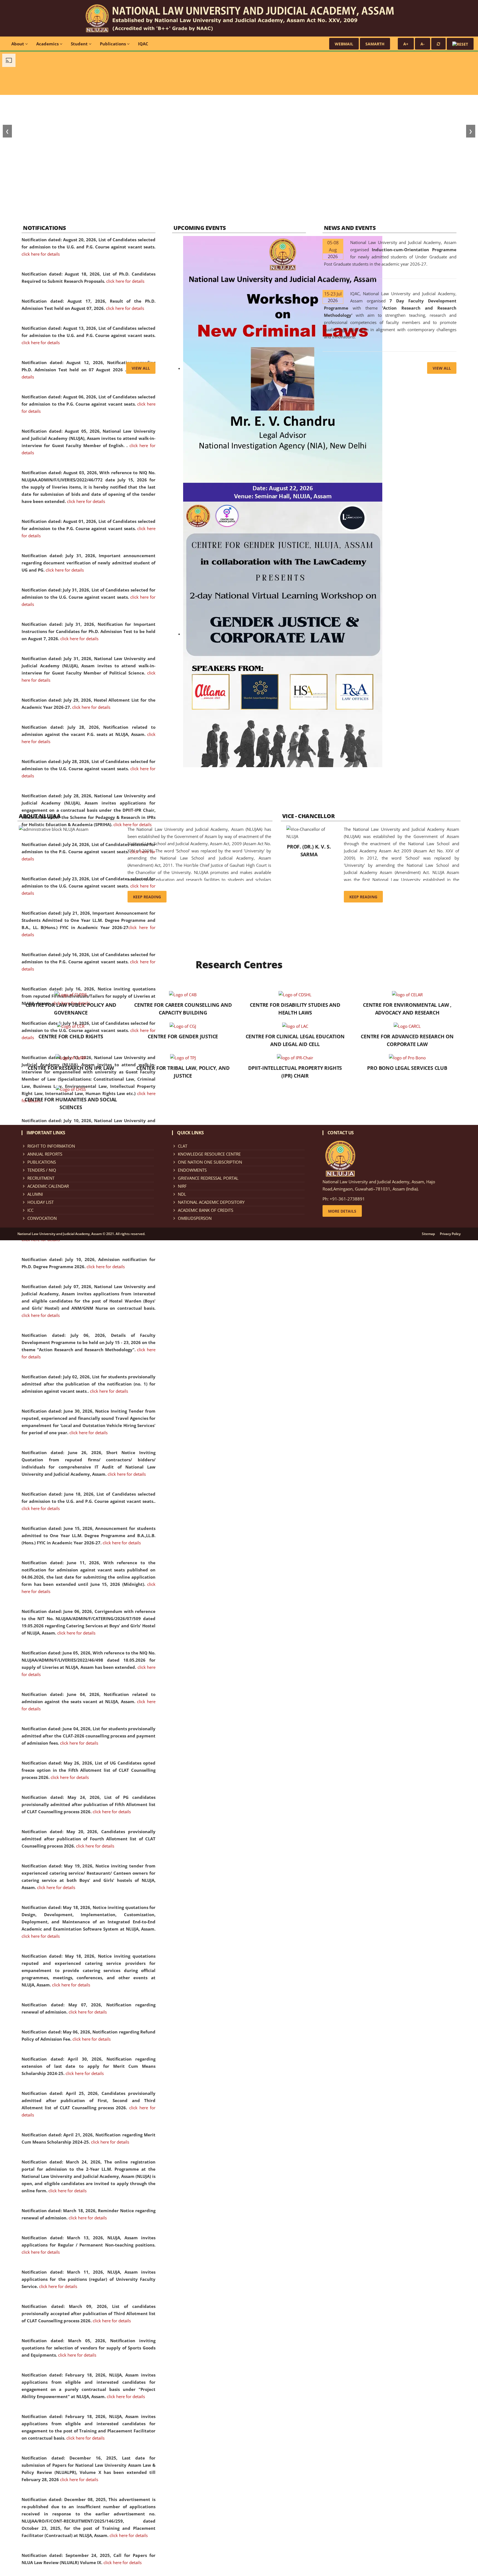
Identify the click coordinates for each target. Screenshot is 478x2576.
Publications (113, 44)
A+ (406, 44)
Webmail (344, 44)
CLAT (183, 1146)
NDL (182, 1194)
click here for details (41, 254)
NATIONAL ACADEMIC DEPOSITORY (211, 1202)
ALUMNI (35, 1194)
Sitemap (428, 1234)
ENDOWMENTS (192, 1170)
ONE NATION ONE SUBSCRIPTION (210, 1162)
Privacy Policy (450, 1234)
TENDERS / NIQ (42, 1170)
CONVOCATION (42, 1218)
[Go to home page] (239, 18)
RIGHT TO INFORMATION (51, 1146)
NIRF (182, 1186)
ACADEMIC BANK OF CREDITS (206, 1210)
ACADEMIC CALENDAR (48, 1186)
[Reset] (438, 44)
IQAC (143, 44)
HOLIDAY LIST (41, 1202)
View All (141, 368)
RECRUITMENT (41, 1178)
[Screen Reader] (460, 44)
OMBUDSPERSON (195, 1218)
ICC (30, 1210)
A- (423, 44)
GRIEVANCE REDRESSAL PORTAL (208, 1178)
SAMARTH (375, 44)
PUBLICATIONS (42, 1162)
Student (80, 44)
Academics (48, 44)
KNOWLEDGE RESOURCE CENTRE (209, 1154)
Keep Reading (147, 897)
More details (342, 1211)
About (18, 44)
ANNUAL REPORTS (45, 1154)
